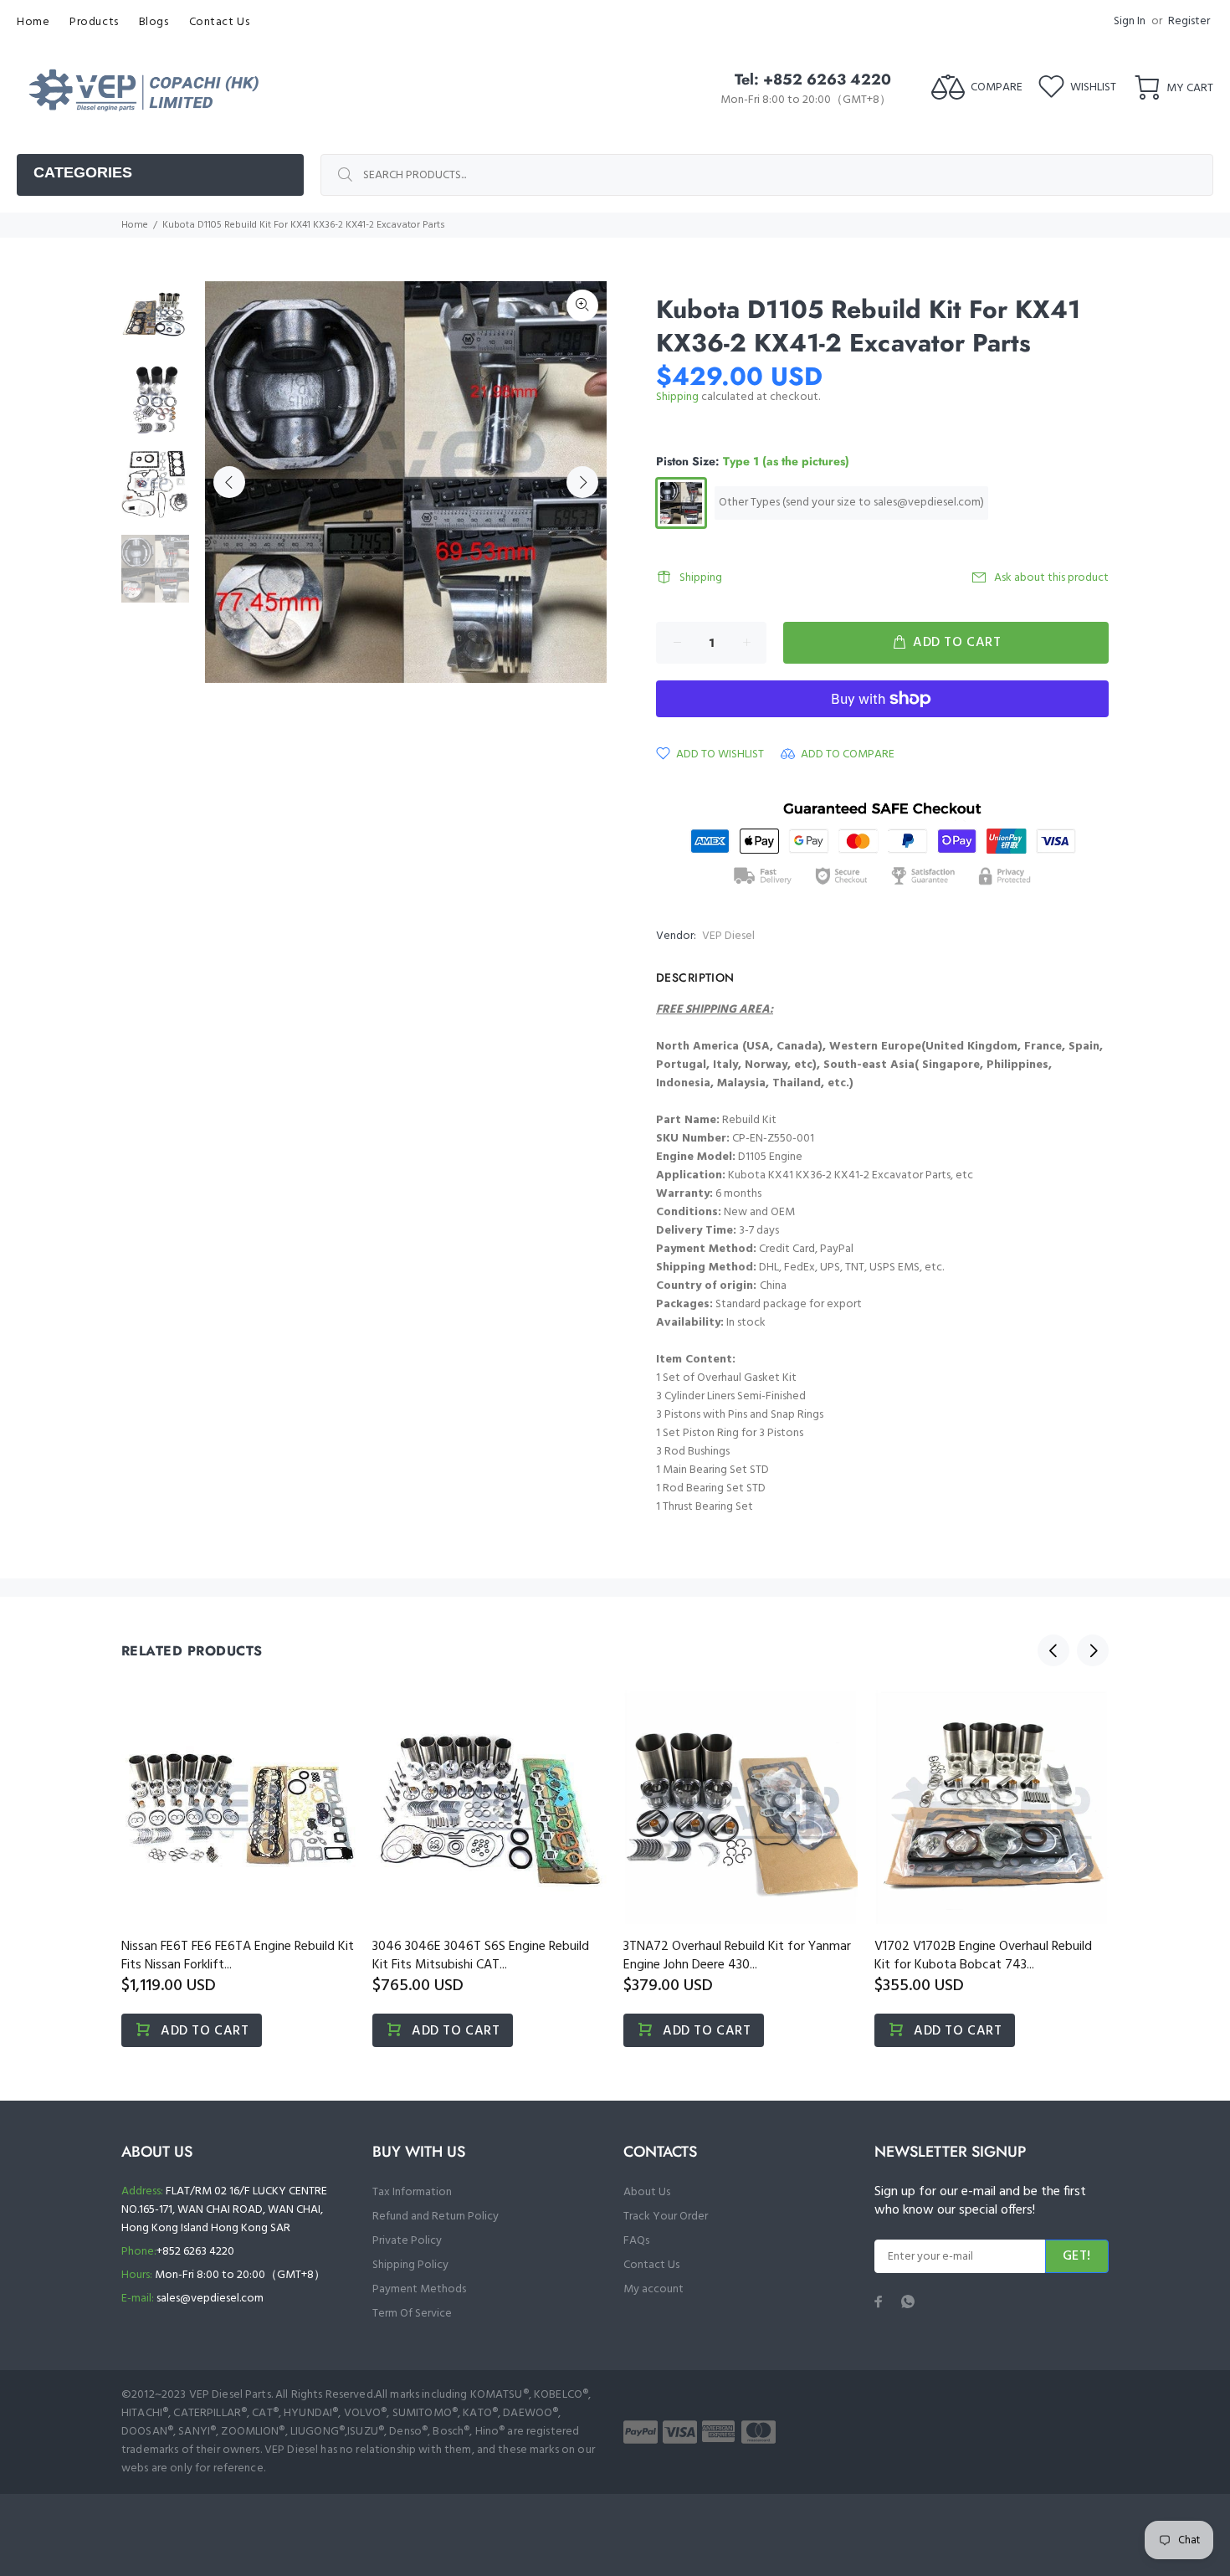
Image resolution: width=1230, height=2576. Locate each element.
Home (135, 225)
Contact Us (651, 2265)
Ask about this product (1051, 578)
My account (653, 2289)
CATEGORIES (83, 172)
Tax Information (412, 2192)
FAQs (636, 2241)
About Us (647, 2192)
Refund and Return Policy (436, 2217)
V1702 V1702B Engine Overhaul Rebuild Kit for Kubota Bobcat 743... (983, 1956)
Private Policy (407, 2241)
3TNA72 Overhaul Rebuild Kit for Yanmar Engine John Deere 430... (737, 1956)
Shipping (677, 397)
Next (582, 482)
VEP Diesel (728, 936)
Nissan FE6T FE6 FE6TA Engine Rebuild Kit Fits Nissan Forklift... (238, 1956)
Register (1189, 21)
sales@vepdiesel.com (210, 2299)
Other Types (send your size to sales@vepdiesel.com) (851, 503)
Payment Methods (419, 2289)
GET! (1077, 2256)
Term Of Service (412, 2314)
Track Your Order (666, 2217)
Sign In (1130, 21)
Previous (229, 482)
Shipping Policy (410, 2265)
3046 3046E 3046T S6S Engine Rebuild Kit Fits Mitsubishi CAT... (481, 1956)
